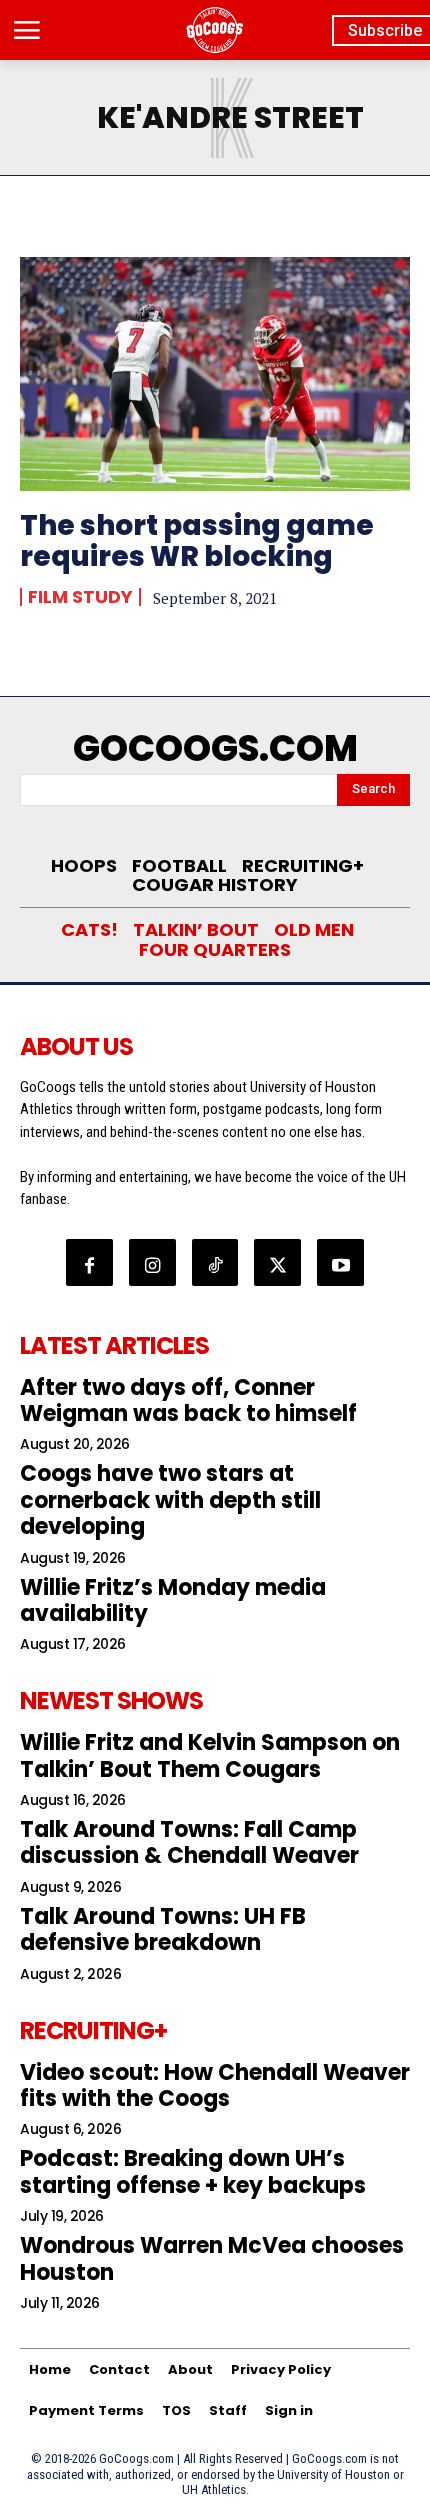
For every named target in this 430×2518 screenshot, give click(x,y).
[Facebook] (89, 1262)
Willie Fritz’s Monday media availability (173, 1600)
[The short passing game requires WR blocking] (215, 374)
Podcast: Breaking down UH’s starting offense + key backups (193, 2171)
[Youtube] (340, 1262)
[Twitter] (277, 1262)
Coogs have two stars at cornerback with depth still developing (170, 1500)
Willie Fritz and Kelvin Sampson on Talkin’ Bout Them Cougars (210, 1755)
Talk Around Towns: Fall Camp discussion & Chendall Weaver (189, 1842)
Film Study (80, 597)
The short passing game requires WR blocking (197, 541)
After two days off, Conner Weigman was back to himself (188, 1400)
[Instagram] (152, 1262)
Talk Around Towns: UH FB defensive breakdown (163, 1929)
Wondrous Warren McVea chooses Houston (212, 2258)
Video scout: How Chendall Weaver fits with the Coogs (215, 2085)
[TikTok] (215, 1262)
